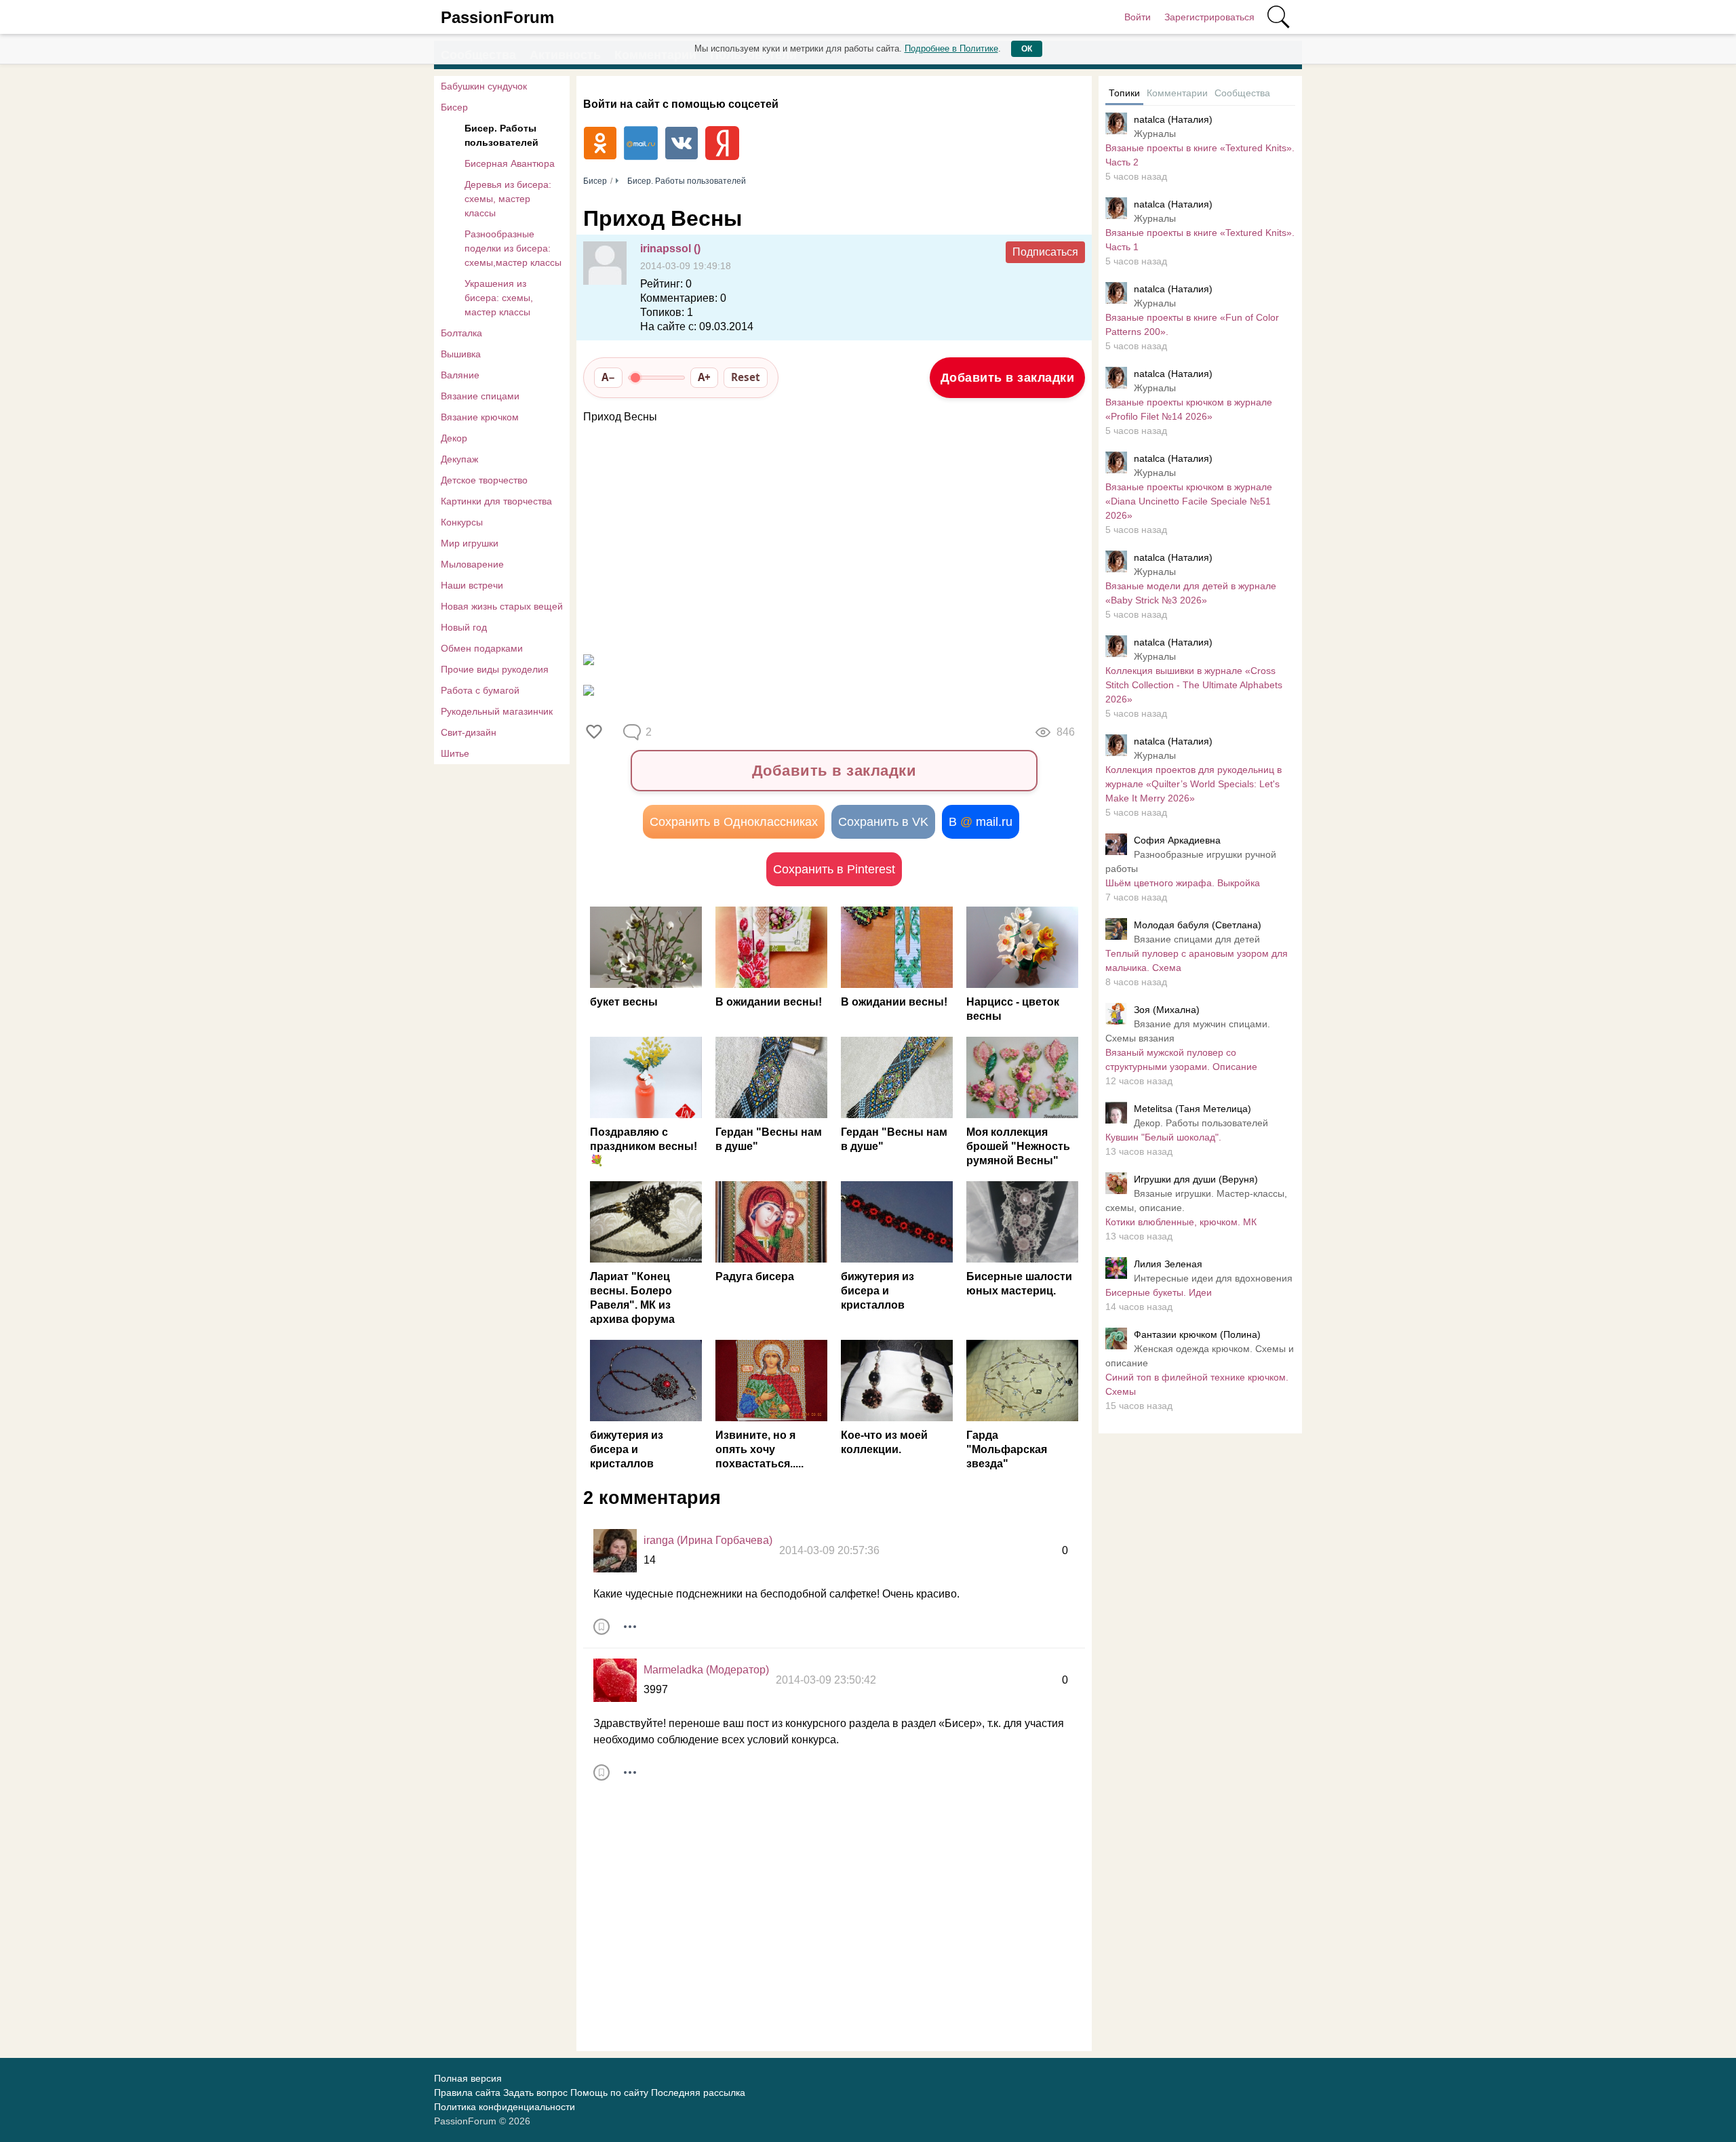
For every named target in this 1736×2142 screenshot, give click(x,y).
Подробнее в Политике (951, 48)
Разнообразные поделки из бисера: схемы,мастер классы (513, 248)
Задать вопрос (535, 2093)
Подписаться (1045, 252)
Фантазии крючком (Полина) (1197, 1334)
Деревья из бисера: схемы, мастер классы (508, 199)
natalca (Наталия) (1173, 119)
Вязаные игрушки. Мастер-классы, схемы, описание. (1196, 1201)
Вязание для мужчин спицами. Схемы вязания (1188, 1031)
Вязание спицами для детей (1197, 939)
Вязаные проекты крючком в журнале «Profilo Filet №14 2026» (1189, 409)
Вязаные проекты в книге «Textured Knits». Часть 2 (1200, 155)
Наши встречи (472, 585)
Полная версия (468, 2078)
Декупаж (459, 459)
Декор (454, 438)
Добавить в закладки (1008, 378)
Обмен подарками (482, 648)
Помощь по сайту (609, 2093)
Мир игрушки (470, 543)
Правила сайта (467, 2093)
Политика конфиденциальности (505, 2107)
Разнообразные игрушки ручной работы (1191, 861)
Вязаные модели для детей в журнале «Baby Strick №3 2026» (1191, 593)
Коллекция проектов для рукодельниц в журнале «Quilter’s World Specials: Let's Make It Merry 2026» (1193, 784)
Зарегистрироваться (1209, 17)
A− (608, 377)
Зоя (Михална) (1167, 1010)
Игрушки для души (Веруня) (1196, 1179)
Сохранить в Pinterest (834, 869)
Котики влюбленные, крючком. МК (1181, 1222)
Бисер (454, 107)
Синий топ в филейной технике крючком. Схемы (1197, 1384)
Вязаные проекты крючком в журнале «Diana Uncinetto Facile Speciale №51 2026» (1189, 501)
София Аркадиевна (1177, 840)
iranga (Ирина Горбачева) (708, 1540)
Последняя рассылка (698, 2093)
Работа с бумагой (480, 690)
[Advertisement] (827, 534)
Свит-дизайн (469, 732)
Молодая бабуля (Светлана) (1198, 925)
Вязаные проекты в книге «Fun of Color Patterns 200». (1192, 324)
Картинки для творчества (496, 501)
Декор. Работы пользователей (1201, 1123)
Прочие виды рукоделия (495, 669)
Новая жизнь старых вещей (502, 606)
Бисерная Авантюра (510, 163)
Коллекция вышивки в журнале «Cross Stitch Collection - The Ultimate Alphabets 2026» (1194, 685)
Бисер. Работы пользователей (501, 135)
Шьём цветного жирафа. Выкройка (1183, 883)
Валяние (460, 375)
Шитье (455, 753)
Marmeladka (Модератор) (706, 1670)
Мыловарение (472, 564)
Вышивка (461, 354)
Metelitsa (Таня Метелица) (1192, 1109)
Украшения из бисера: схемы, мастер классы (499, 298)
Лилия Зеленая (1168, 1264)
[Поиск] (1278, 17)
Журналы (1155, 134)
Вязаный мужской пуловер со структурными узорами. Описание (1181, 1059)
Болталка (461, 333)
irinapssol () (670, 249)
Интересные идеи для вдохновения (1213, 1278)
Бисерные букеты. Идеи (1159, 1292)
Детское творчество (484, 480)
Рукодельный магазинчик (497, 711)
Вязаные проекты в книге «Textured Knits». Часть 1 (1200, 240)
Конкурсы (462, 522)
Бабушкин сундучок (484, 86)
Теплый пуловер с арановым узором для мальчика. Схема (1197, 960)
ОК (1027, 49)
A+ (704, 377)
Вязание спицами (480, 396)
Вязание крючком (480, 417)
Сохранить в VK (883, 822)
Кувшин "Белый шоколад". (1163, 1137)
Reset (746, 377)
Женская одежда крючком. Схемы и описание (1200, 1356)
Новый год (464, 627)
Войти (1138, 17)
